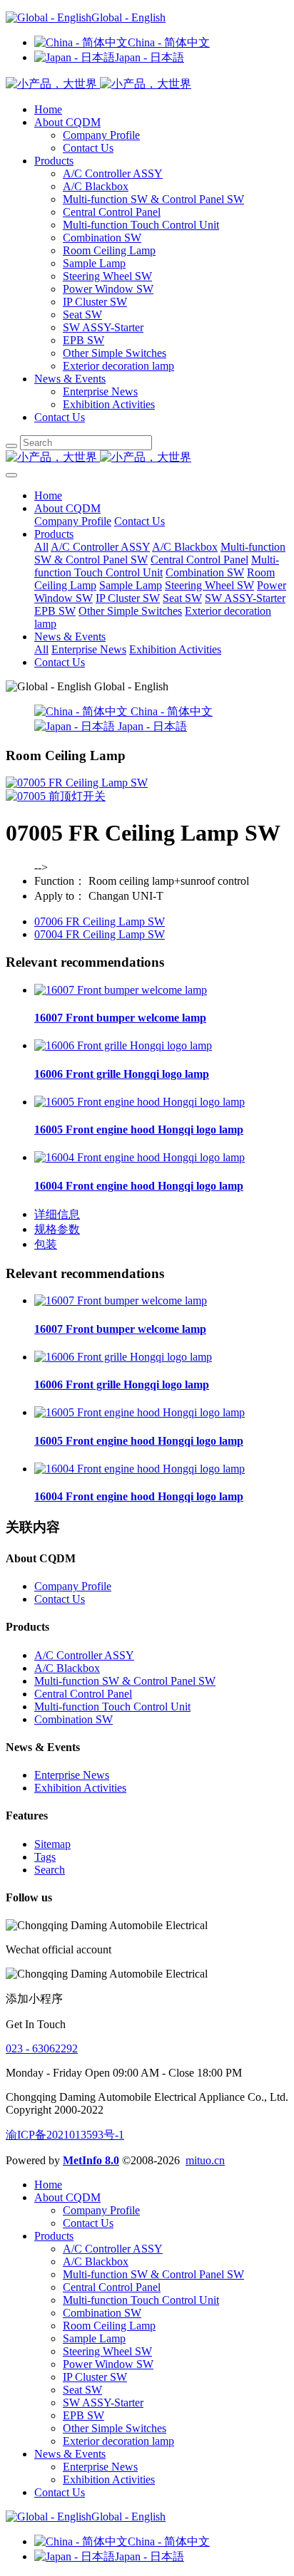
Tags (45, 1857)
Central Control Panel (112, 212)
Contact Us (88, 148)
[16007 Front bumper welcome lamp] (121, 990)
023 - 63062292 (42, 2048)
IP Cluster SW (95, 302)
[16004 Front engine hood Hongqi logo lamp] (140, 1157)
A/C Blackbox (96, 186)
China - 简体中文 (169, 42)
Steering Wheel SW (107, 276)
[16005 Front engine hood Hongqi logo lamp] (140, 1102)
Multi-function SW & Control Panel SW (153, 199)
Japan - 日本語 (149, 57)
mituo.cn (205, 2160)
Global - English (128, 17)
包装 (46, 1244)
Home (48, 109)
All (41, 547)
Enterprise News (100, 391)
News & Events (70, 379)
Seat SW (82, 315)
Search (50, 1870)
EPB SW (83, 340)
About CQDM (67, 122)
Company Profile (101, 135)
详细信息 (57, 1214)
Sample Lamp (94, 263)
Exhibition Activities (109, 404)
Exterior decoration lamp (118, 366)
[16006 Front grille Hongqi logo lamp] (123, 1045)
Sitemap (52, 1844)
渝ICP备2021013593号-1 (65, 2135)
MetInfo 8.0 (91, 2160)
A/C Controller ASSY (113, 173)
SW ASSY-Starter (103, 327)
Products (54, 161)
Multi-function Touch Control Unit (141, 225)
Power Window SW (108, 289)
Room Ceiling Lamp (109, 250)
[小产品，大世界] (147, 458)
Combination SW (102, 238)
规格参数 (57, 1229)
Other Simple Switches (115, 353)
